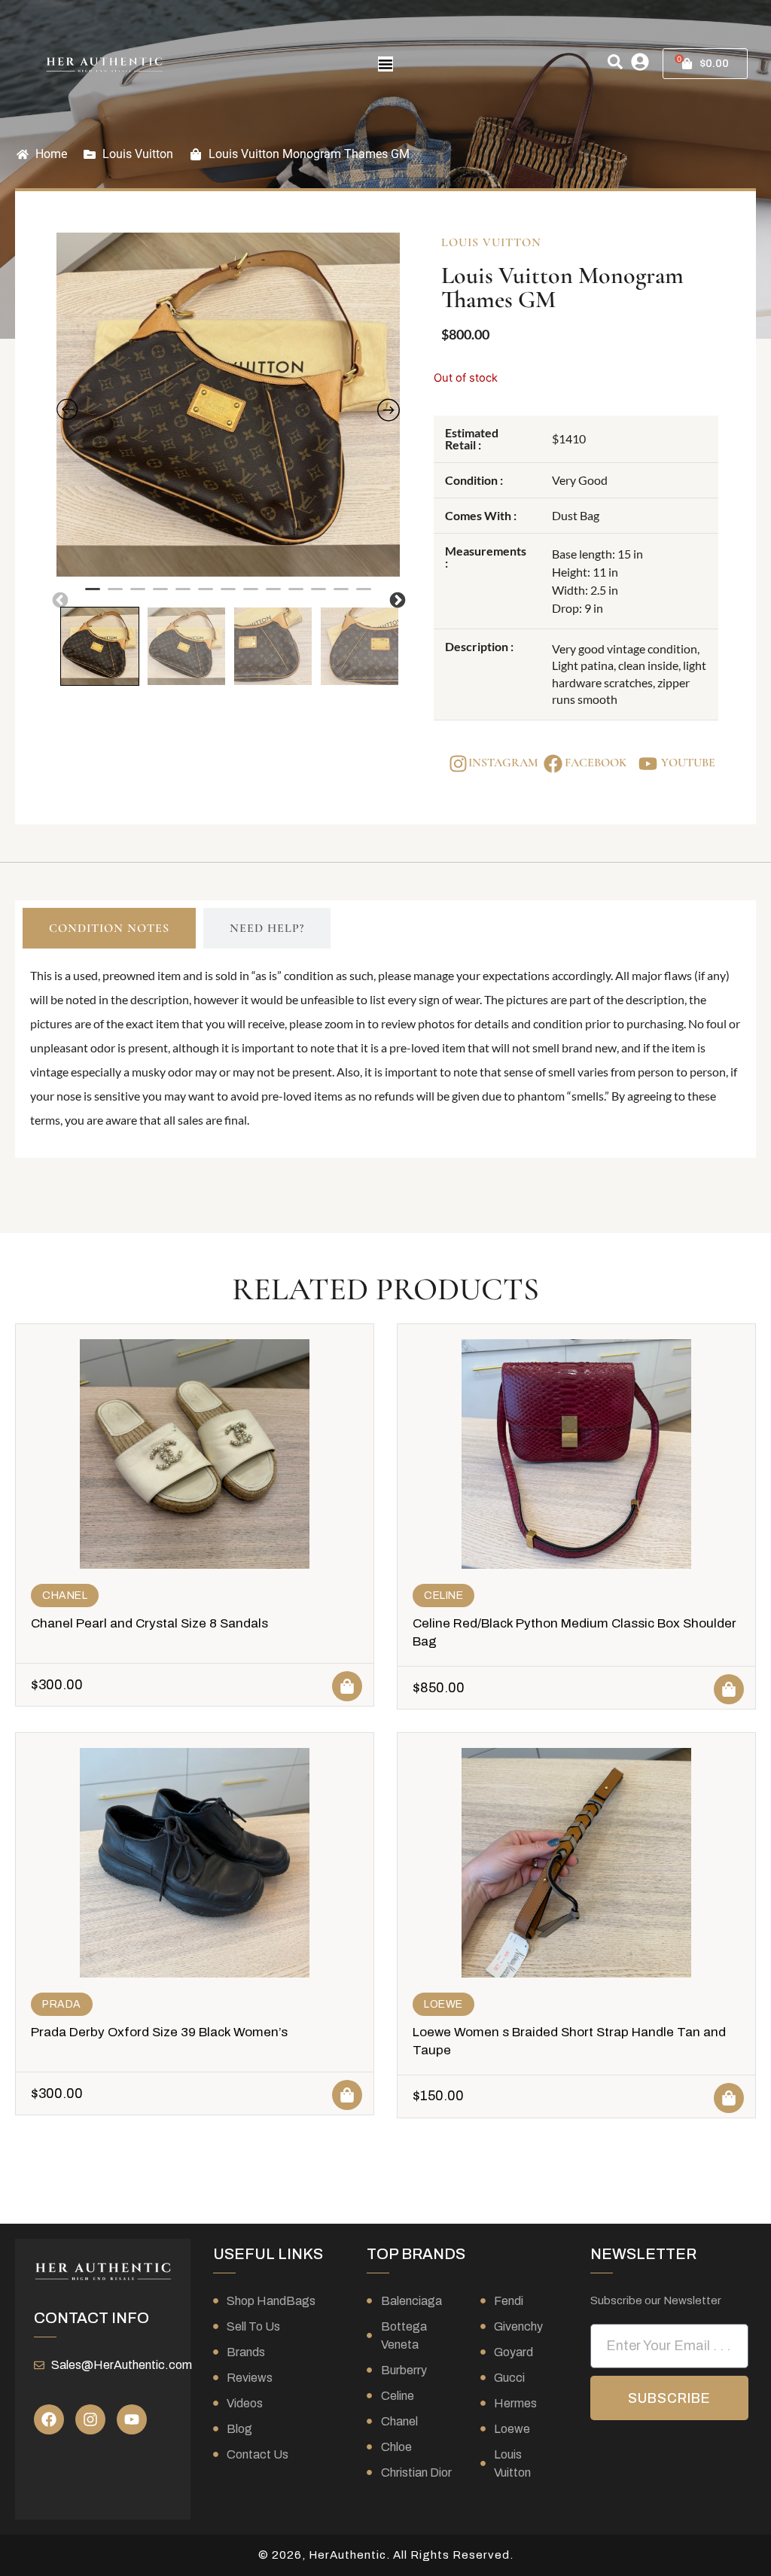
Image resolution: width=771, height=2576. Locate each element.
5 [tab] (183, 595)
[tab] (109, 928)
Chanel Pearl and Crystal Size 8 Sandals (149, 1623)
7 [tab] (228, 595)
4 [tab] (160, 595)
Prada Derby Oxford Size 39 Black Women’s (159, 2032)
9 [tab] (273, 595)
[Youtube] (132, 2419)
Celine (443, 1596)
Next (396, 599)
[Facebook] (49, 2419)
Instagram (503, 763)
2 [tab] (115, 595)
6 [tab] (206, 595)
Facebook (596, 763)
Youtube (688, 763)
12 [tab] (341, 595)
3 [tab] (138, 595)
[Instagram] (90, 2419)
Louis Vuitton (138, 154)
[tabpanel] (229, 405)
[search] (615, 62)
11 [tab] (318, 595)
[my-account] (640, 62)
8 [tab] (251, 595)
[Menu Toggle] (385, 64)
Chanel (65, 1596)
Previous (59, 599)
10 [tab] (296, 595)
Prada (62, 2004)
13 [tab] (364, 595)
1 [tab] (93, 595)
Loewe (443, 2004)
